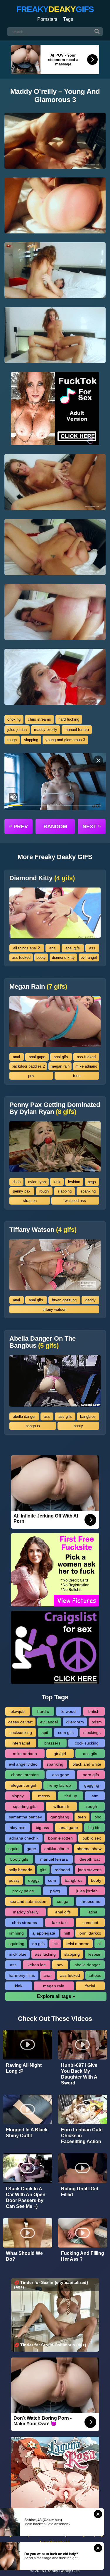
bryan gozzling (64, 1300)
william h (61, 1806)
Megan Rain (38, 987)
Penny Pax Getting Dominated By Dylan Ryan (55, 1108)
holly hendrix (20, 1870)
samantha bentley (25, 1817)
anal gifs (73, 948)
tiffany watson (54, 1309)
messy (44, 1796)
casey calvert (20, 1722)
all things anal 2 (27, 948)
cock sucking (87, 1743)
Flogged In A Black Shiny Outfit (27, 2133)
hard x (43, 1711)
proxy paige (23, 1891)
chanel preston (25, 1775)
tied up (71, 1796)
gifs (43, 1870)
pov (31, 1076)
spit (45, 1732)
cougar (63, 1901)
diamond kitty (63, 957)
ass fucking (45, 1954)
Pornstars (47, 19)
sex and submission (28, 1901)
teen (77, 1076)
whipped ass (75, 1201)
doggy (34, 1880)
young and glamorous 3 (65, 740)
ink (55, 1944)
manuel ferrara (77, 730)
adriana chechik (24, 1838)
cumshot (90, 1923)
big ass (42, 1828)
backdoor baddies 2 (28, 1066)
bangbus (33, 1426)
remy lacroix (60, 1785)
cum (52, 1880)
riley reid (18, 1828)
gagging (92, 1785)
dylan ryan (37, 1182)
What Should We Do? (24, 2256)
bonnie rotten (60, 1838)
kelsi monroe (78, 1944)
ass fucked (21, 957)
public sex (92, 1838)
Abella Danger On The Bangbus (43, 1342)
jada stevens (90, 1870)
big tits (94, 1828)
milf (67, 1933)
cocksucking (21, 1732)
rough (12, 740)
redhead (62, 1870)
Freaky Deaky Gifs (62, 2571)
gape (31, 1849)
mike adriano (86, 1066)
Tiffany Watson (43, 1230)
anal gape (37, 1057)
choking (14, 719)
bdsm (97, 1722)
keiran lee (37, 1965)
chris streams (39, 719)
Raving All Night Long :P (24, 2068)
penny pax (22, 1191)
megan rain (60, 1066)
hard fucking (69, 719)
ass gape (61, 1775)
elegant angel (23, 1785)
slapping (31, 740)
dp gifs (38, 1944)
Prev (18, 826)
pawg (55, 1891)
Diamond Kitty (42, 878)
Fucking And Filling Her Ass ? (83, 2256)
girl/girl (60, 1754)
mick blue (18, 1954)
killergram (75, 1722)
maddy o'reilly (46, 730)
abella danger (24, 1416)
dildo (17, 1182)
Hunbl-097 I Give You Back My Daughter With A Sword (79, 2074)
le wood (68, 1711)
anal (53, 948)
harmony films (22, 1975)
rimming (16, 1933)
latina (92, 1912)
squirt (14, 1849)
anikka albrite (57, 1849)
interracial (21, 1743)
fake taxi (60, 1923)
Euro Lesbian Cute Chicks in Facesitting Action (82, 2136)
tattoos (95, 1975)
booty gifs (19, 1859)
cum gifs (66, 1732)
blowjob (18, 1711)
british (94, 1711)
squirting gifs (25, 1806)
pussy (14, 1880)
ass (92, 948)
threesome (90, 1901)
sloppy (18, 1796)
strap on (30, 1201)
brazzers (52, 1743)
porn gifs (91, 1775)
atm (95, 1796)
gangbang (60, 1817)
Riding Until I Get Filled (80, 2192)
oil (99, 1944)
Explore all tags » (56, 1996)
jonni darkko (90, 1933)
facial (90, 1986)
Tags (68, 19)
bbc (98, 1817)
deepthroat (90, 1859)
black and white (87, 1764)
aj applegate (44, 1933)
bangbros (88, 1416)
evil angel (89, 957)
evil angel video (23, 1764)
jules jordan (17, 730)
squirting (16, 1944)
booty (41, 957)
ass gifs (65, 1416)
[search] (97, 32)
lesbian (74, 1182)
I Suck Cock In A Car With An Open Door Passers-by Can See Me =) (26, 2198)
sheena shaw (89, 1849)
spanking (88, 1191)
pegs (92, 1182)
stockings (92, 1732)
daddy (90, 1300)
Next (92, 826)
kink (57, 1182)
